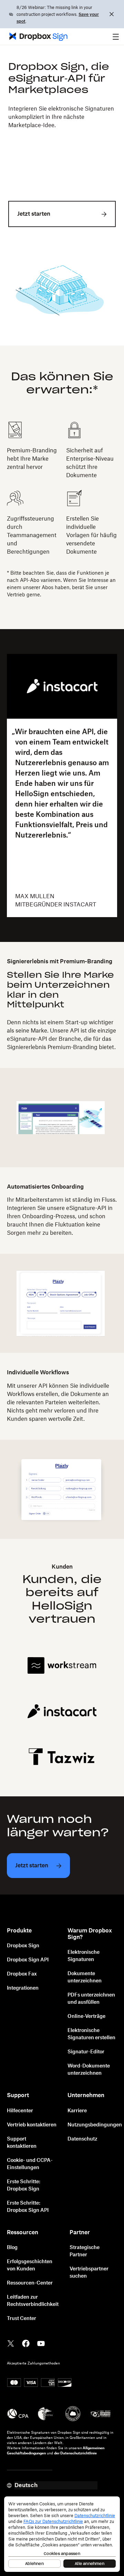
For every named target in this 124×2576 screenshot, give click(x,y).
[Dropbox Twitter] (11, 2343)
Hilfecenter (20, 2111)
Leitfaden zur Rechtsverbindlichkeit (33, 2301)
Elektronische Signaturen (84, 1956)
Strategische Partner (85, 2251)
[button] (116, 37)
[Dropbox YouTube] (41, 2343)
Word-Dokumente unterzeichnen (89, 2070)
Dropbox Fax (22, 1974)
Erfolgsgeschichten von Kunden (30, 2265)
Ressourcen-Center (30, 2283)
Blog (12, 2248)
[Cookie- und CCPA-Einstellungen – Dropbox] (62, 2534)
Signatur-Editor (86, 2052)
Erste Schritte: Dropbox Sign (24, 2185)
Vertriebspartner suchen (89, 2273)
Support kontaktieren (22, 2143)
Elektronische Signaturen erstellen (91, 2034)
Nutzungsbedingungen (95, 2125)
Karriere (77, 2111)
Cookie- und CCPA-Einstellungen (30, 2164)
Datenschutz (82, 2139)
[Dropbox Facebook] (26, 2343)
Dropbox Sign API (28, 1960)
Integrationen (23, 1988)
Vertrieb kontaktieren (32, 2125)
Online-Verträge (86, 2016)
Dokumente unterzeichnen (85, 1977)
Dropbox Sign (23, 1946)
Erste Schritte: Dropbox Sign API (28, 2207)
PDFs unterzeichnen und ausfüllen (91, 1999)
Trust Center (22, 2319)
